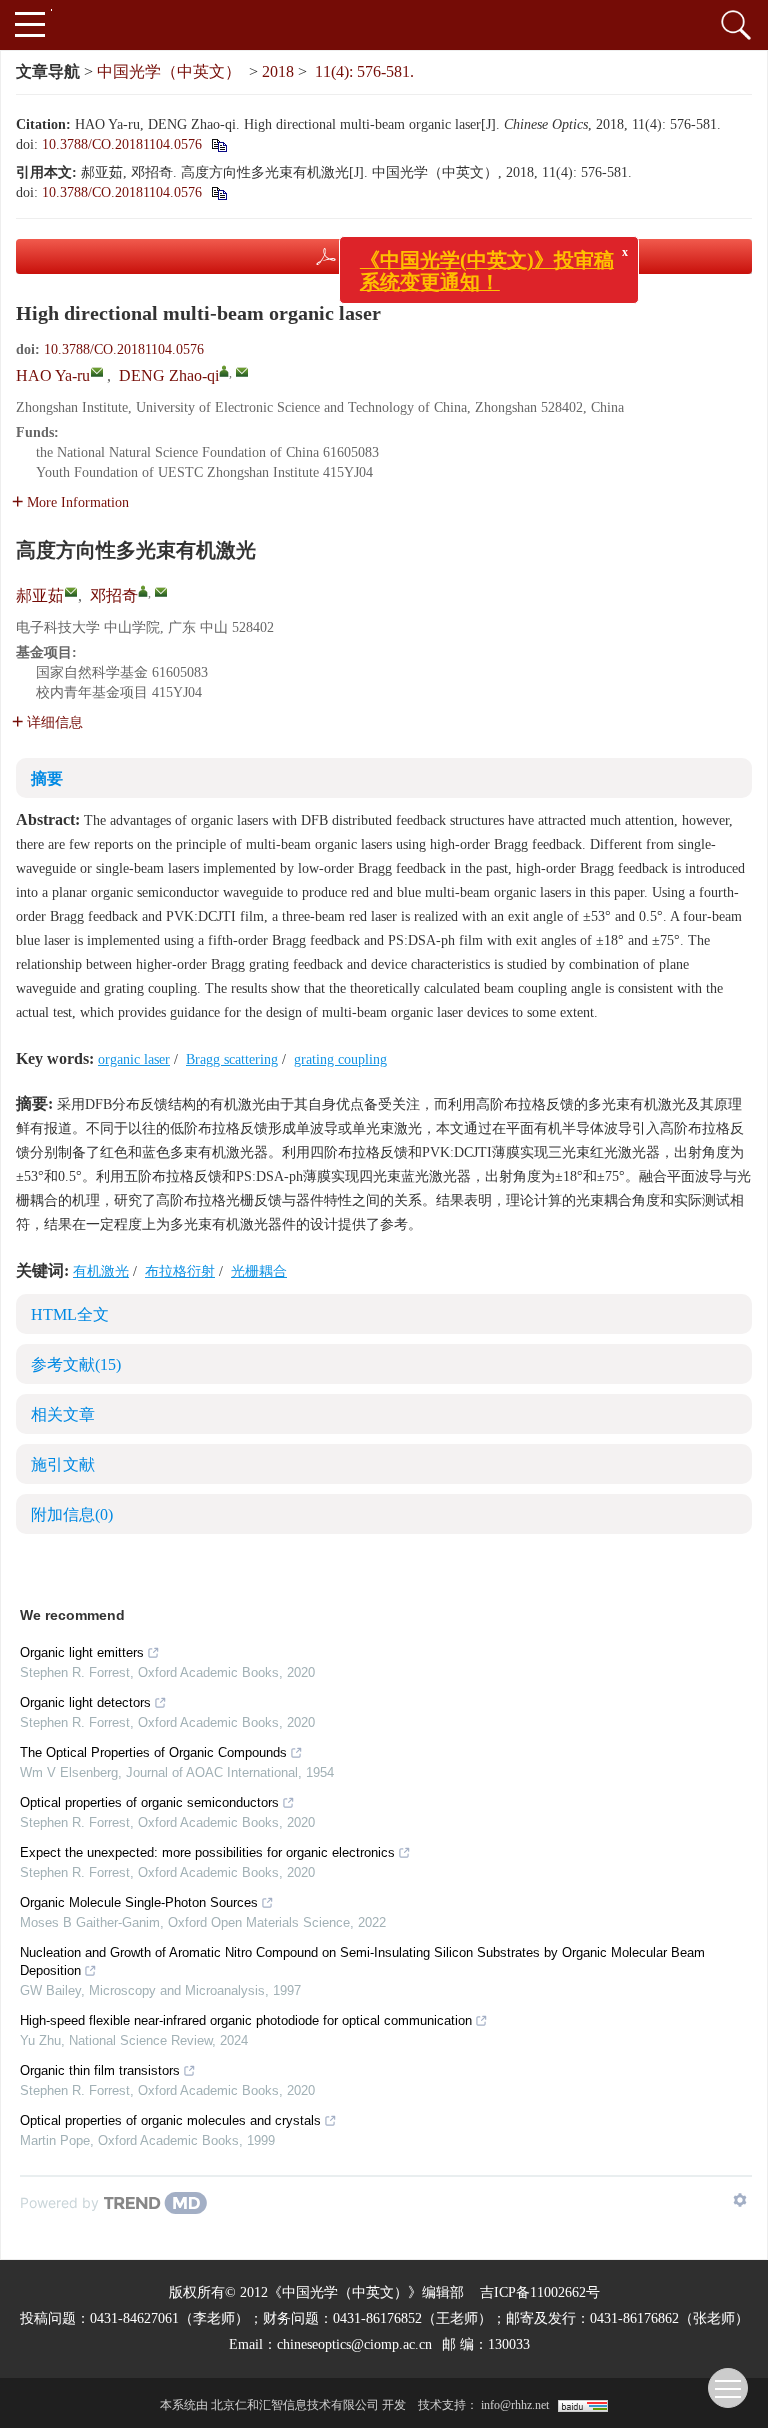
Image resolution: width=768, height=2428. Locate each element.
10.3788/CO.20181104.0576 (122, 144)
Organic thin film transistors (100, 2070)
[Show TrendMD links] (740, 2200)
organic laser (134, 1059)
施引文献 (63, 1464)
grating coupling (340, 1059)
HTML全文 (70, 1314)
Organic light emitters (82, 1652)
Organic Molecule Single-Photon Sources (139, 1902)
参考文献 (76, 1364)
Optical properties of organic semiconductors (149, 1802)
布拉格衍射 (180, 1271)
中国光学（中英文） (169, 71)
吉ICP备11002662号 (540, 2292)
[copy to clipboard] (218, 144)
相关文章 (63, 1414)
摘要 (47, 778)
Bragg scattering (232, 1059)
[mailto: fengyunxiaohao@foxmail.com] (97, 372)
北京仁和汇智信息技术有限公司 (295, 2405)
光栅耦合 (259, 1271)
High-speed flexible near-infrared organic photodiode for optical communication (246, 2020)
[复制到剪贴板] (218, 192)
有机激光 (101, 1271)
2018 (278, 71)
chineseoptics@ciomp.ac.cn (354, 2344)
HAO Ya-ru (53, 375)
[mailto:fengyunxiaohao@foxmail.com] (71, 592)
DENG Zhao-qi (169, 375)
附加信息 (72, 1514)
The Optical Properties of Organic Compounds (153, 1752)
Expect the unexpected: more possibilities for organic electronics (207, 1852)
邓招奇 (114, 595)
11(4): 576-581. (364, 71)
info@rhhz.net (515, 2405)
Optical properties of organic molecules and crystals (170, 2120)
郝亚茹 (40, 595)
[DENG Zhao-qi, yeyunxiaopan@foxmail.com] (224, 371)
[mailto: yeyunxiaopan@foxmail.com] (242, 372)
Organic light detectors (85, 1702)
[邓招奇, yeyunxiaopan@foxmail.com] (143, 591)
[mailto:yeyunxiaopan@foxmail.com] (161, 592)
